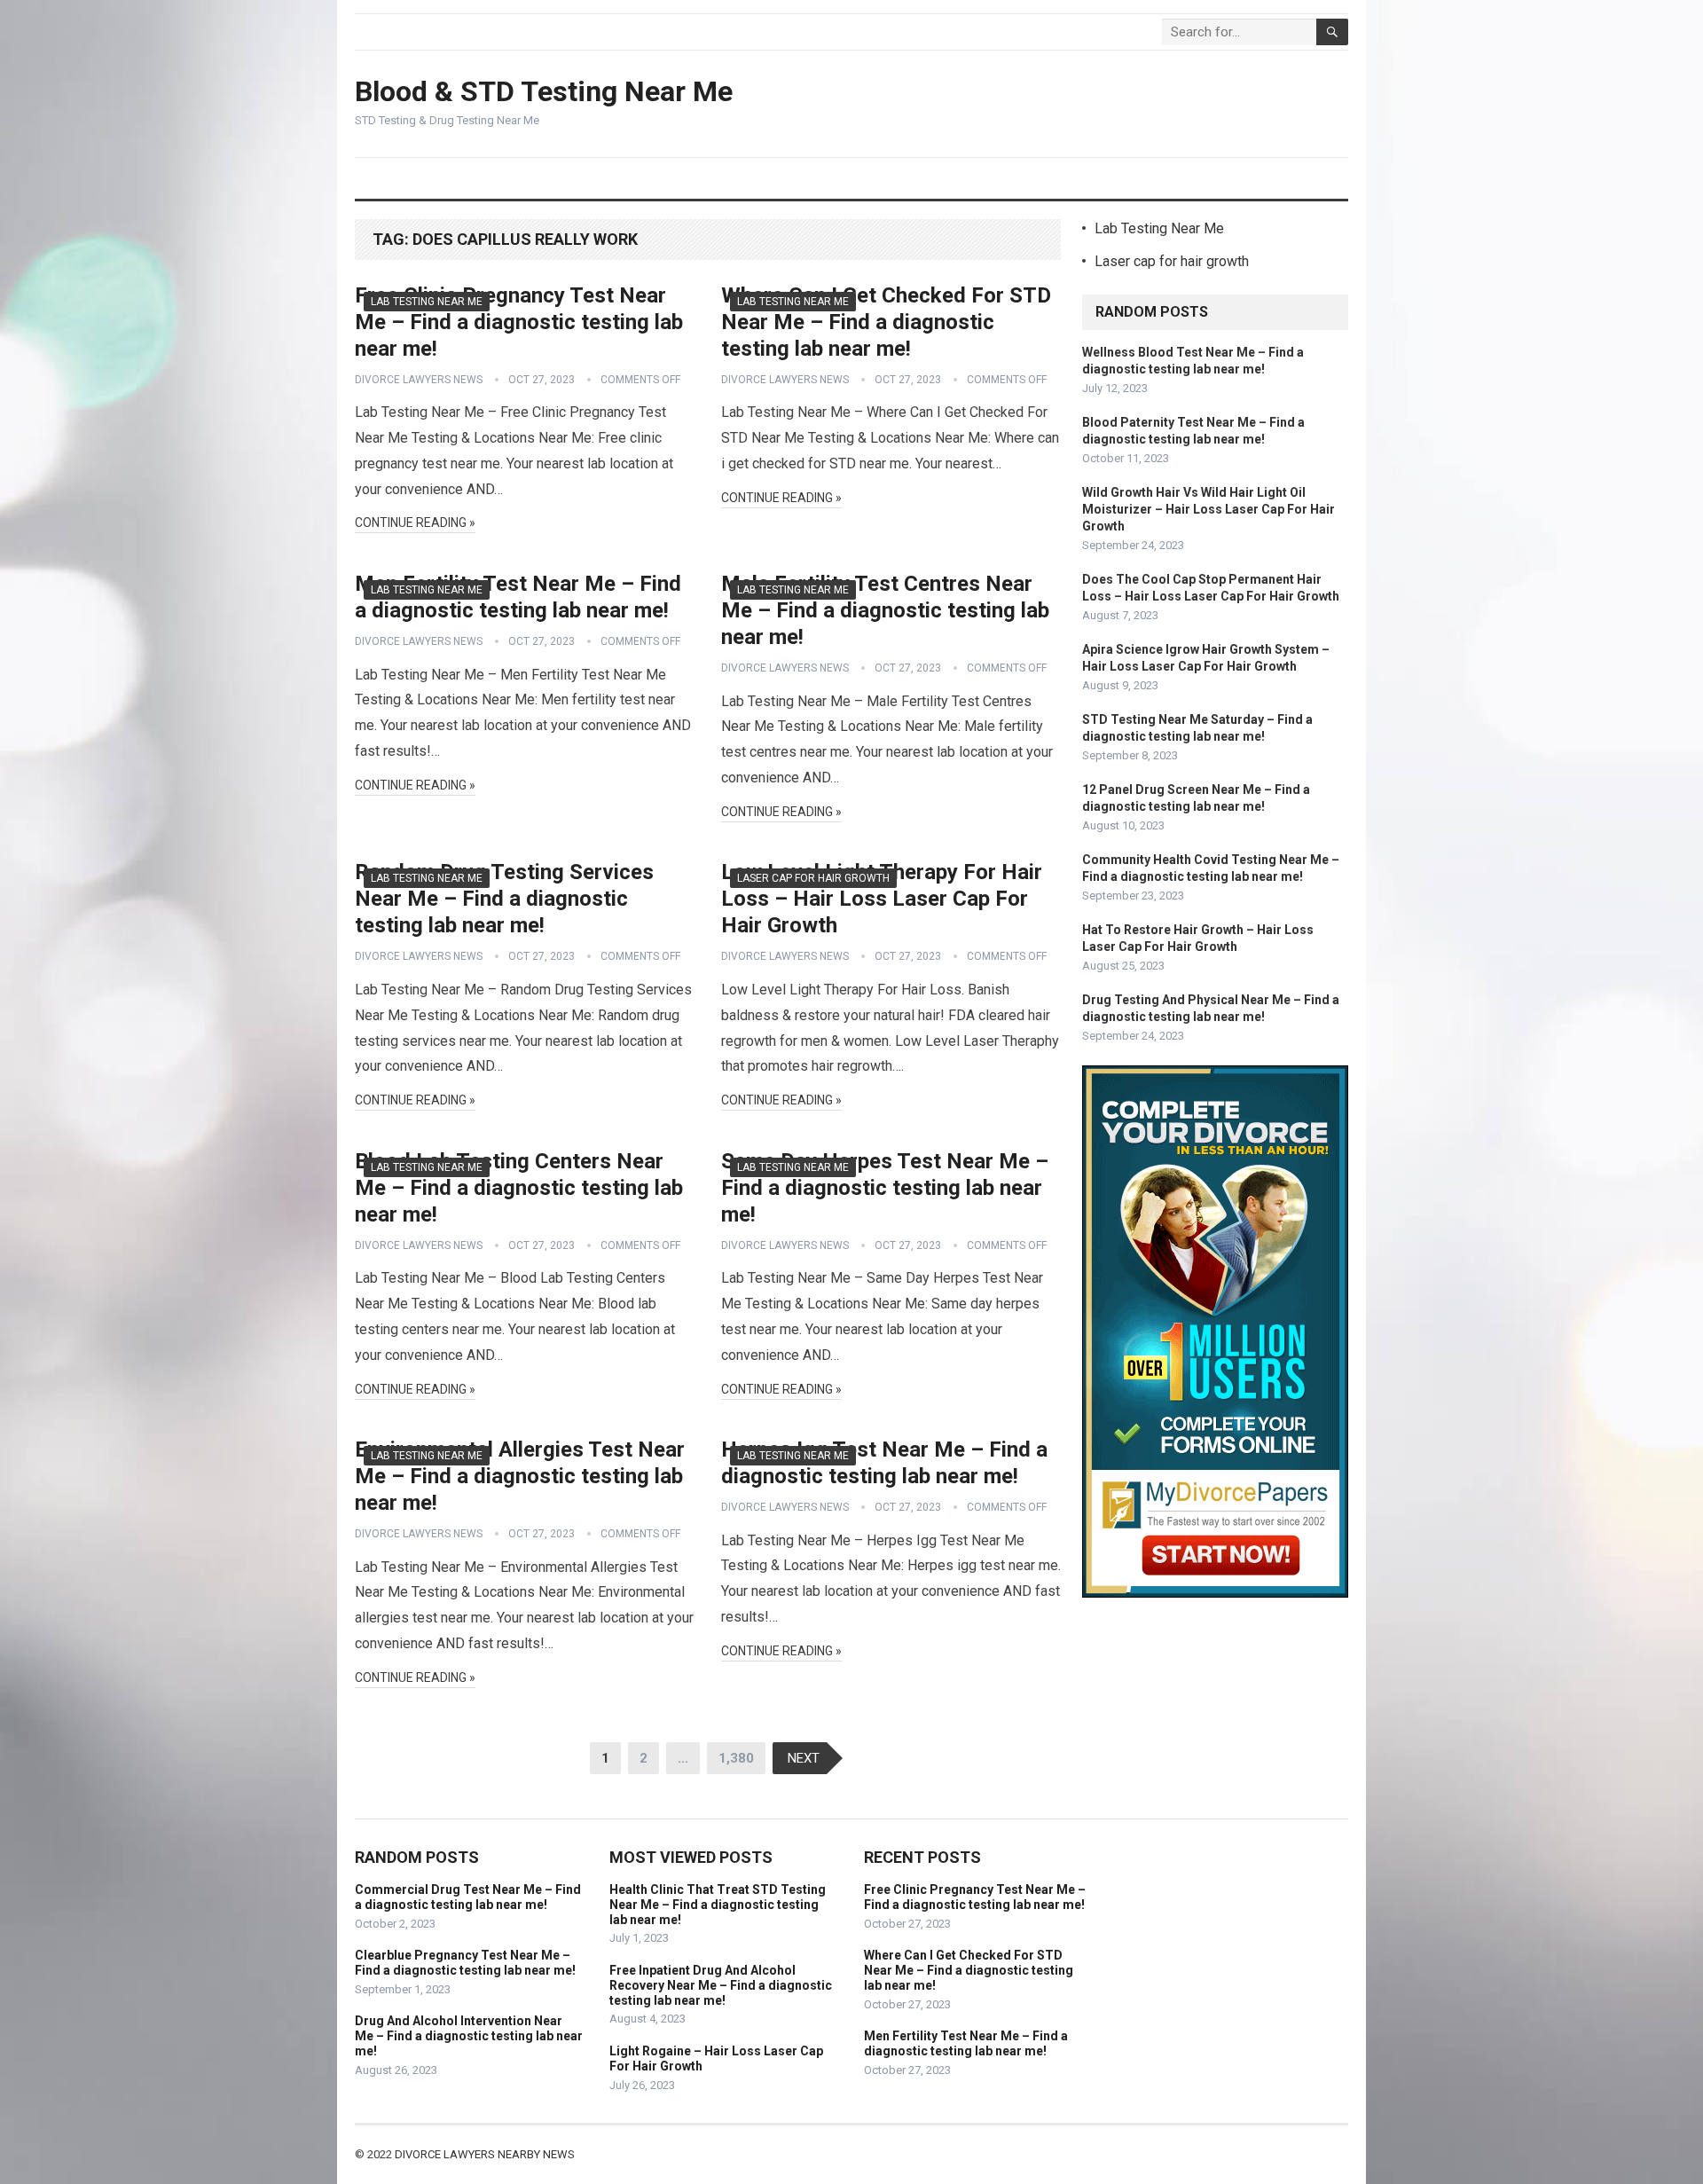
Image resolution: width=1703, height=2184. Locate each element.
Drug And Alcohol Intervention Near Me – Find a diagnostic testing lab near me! (469, 2036)
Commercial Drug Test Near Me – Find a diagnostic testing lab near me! (468, 1897)
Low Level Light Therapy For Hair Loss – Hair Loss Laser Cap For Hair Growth (882, 899)
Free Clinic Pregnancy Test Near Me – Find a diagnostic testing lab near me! (519, 322)
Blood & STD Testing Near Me (544, 91)
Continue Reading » (415, 522)
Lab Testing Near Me (427, 302)
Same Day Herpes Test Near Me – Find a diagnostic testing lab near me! (885, 1188)
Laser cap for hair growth (813, 878)
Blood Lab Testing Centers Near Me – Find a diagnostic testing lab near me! (519, 1188)
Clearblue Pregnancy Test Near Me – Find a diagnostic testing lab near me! (465, 1963)
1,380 (736, 1758)
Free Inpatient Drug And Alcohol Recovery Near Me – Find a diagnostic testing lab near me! (721, 1985)
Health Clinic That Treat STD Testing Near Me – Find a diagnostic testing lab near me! (718, 1905)
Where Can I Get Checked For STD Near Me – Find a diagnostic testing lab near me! (886, 322)
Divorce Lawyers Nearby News (485, 2154)
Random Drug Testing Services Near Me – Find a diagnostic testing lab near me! (504, 899)
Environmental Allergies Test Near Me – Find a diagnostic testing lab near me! (520, 1476)
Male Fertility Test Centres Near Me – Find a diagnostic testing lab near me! (885, 610)
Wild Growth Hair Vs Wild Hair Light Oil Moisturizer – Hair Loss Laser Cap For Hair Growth (1209, 509)
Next (804, 1758)
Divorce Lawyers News (419, 380)
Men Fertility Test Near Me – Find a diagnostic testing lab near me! (966, 2043)
